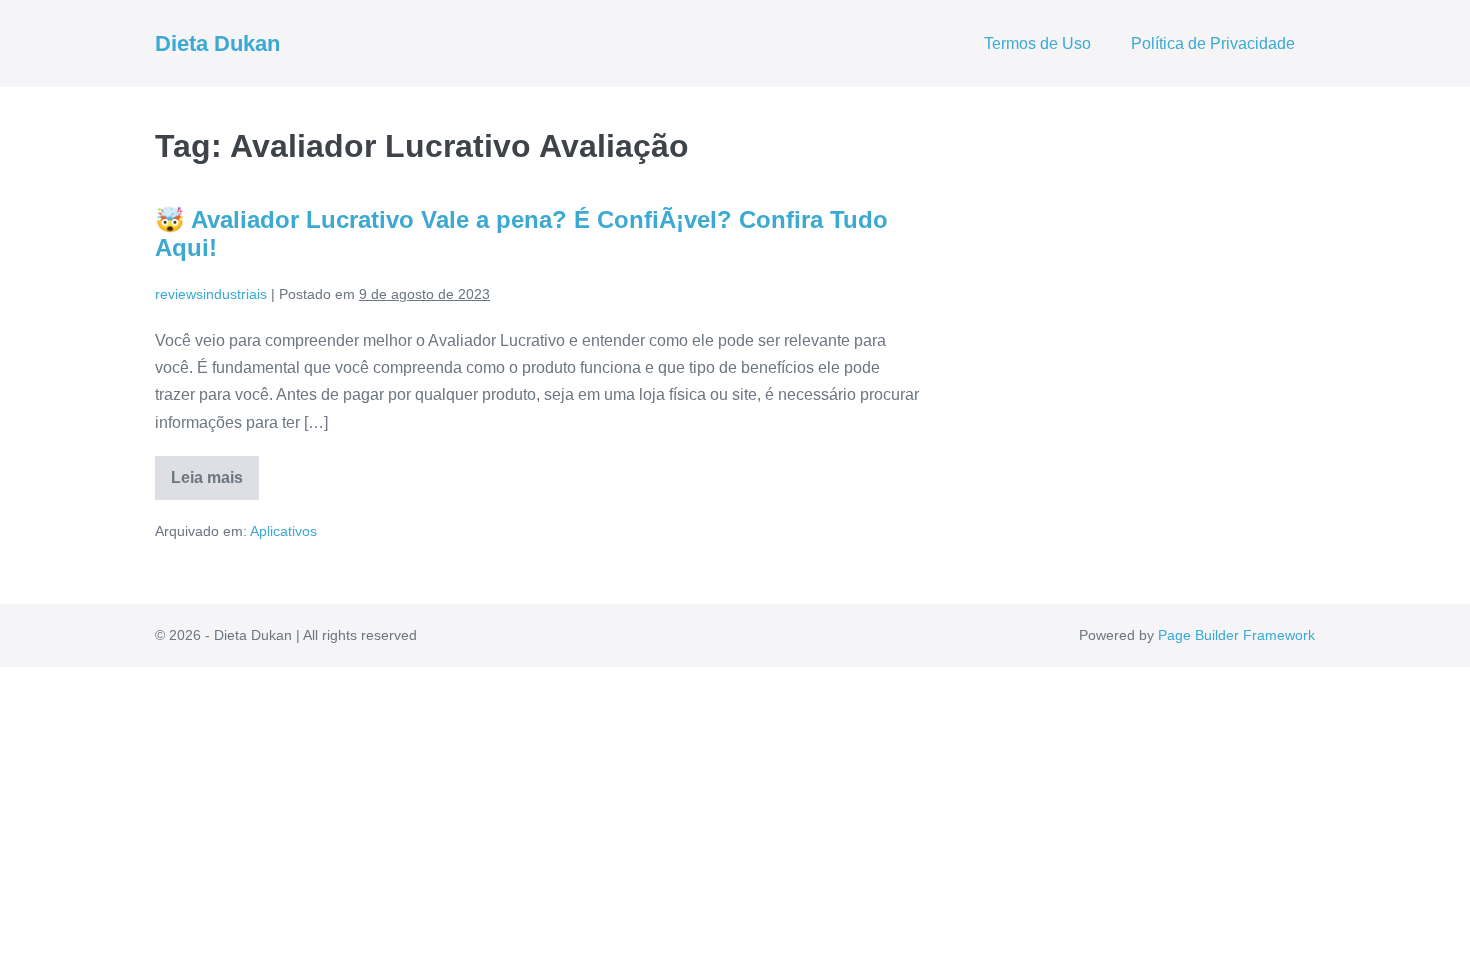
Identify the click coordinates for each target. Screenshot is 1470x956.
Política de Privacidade (1213, 43)
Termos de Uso (1037, 43)
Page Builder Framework (1236, 635)
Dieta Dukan (217, 43)
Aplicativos (283, 531)
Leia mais (215, 484)
